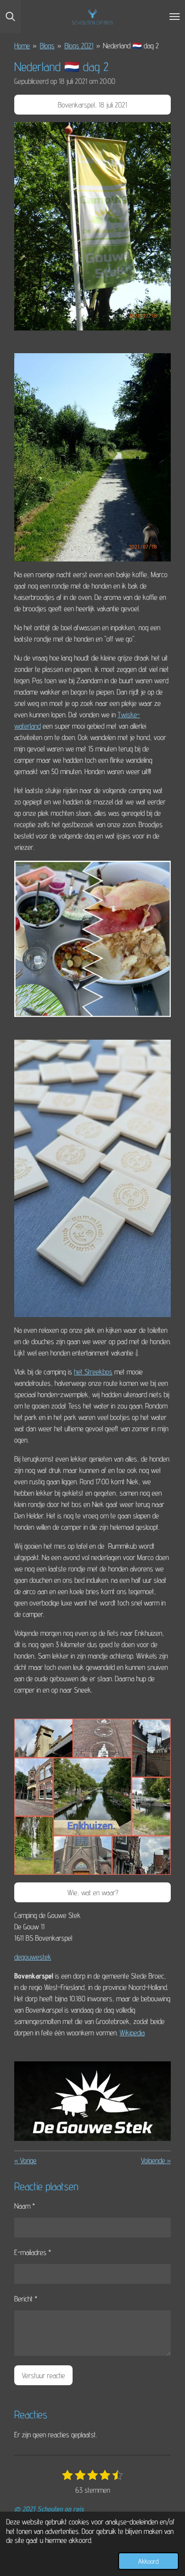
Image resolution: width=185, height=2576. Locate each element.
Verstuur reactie (43, 2375)
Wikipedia (132, 2033)
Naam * (25, 2206)
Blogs (47, 46)
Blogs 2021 (79, 46)
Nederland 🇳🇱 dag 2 (131, 46)
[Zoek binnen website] (10, 17)
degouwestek (33, 1957)
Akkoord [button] (148, 2561)
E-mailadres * (33, 2252)
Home (22, 46)
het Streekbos (93, 1372)
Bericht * (26, 2299)
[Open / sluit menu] (175, 17)
